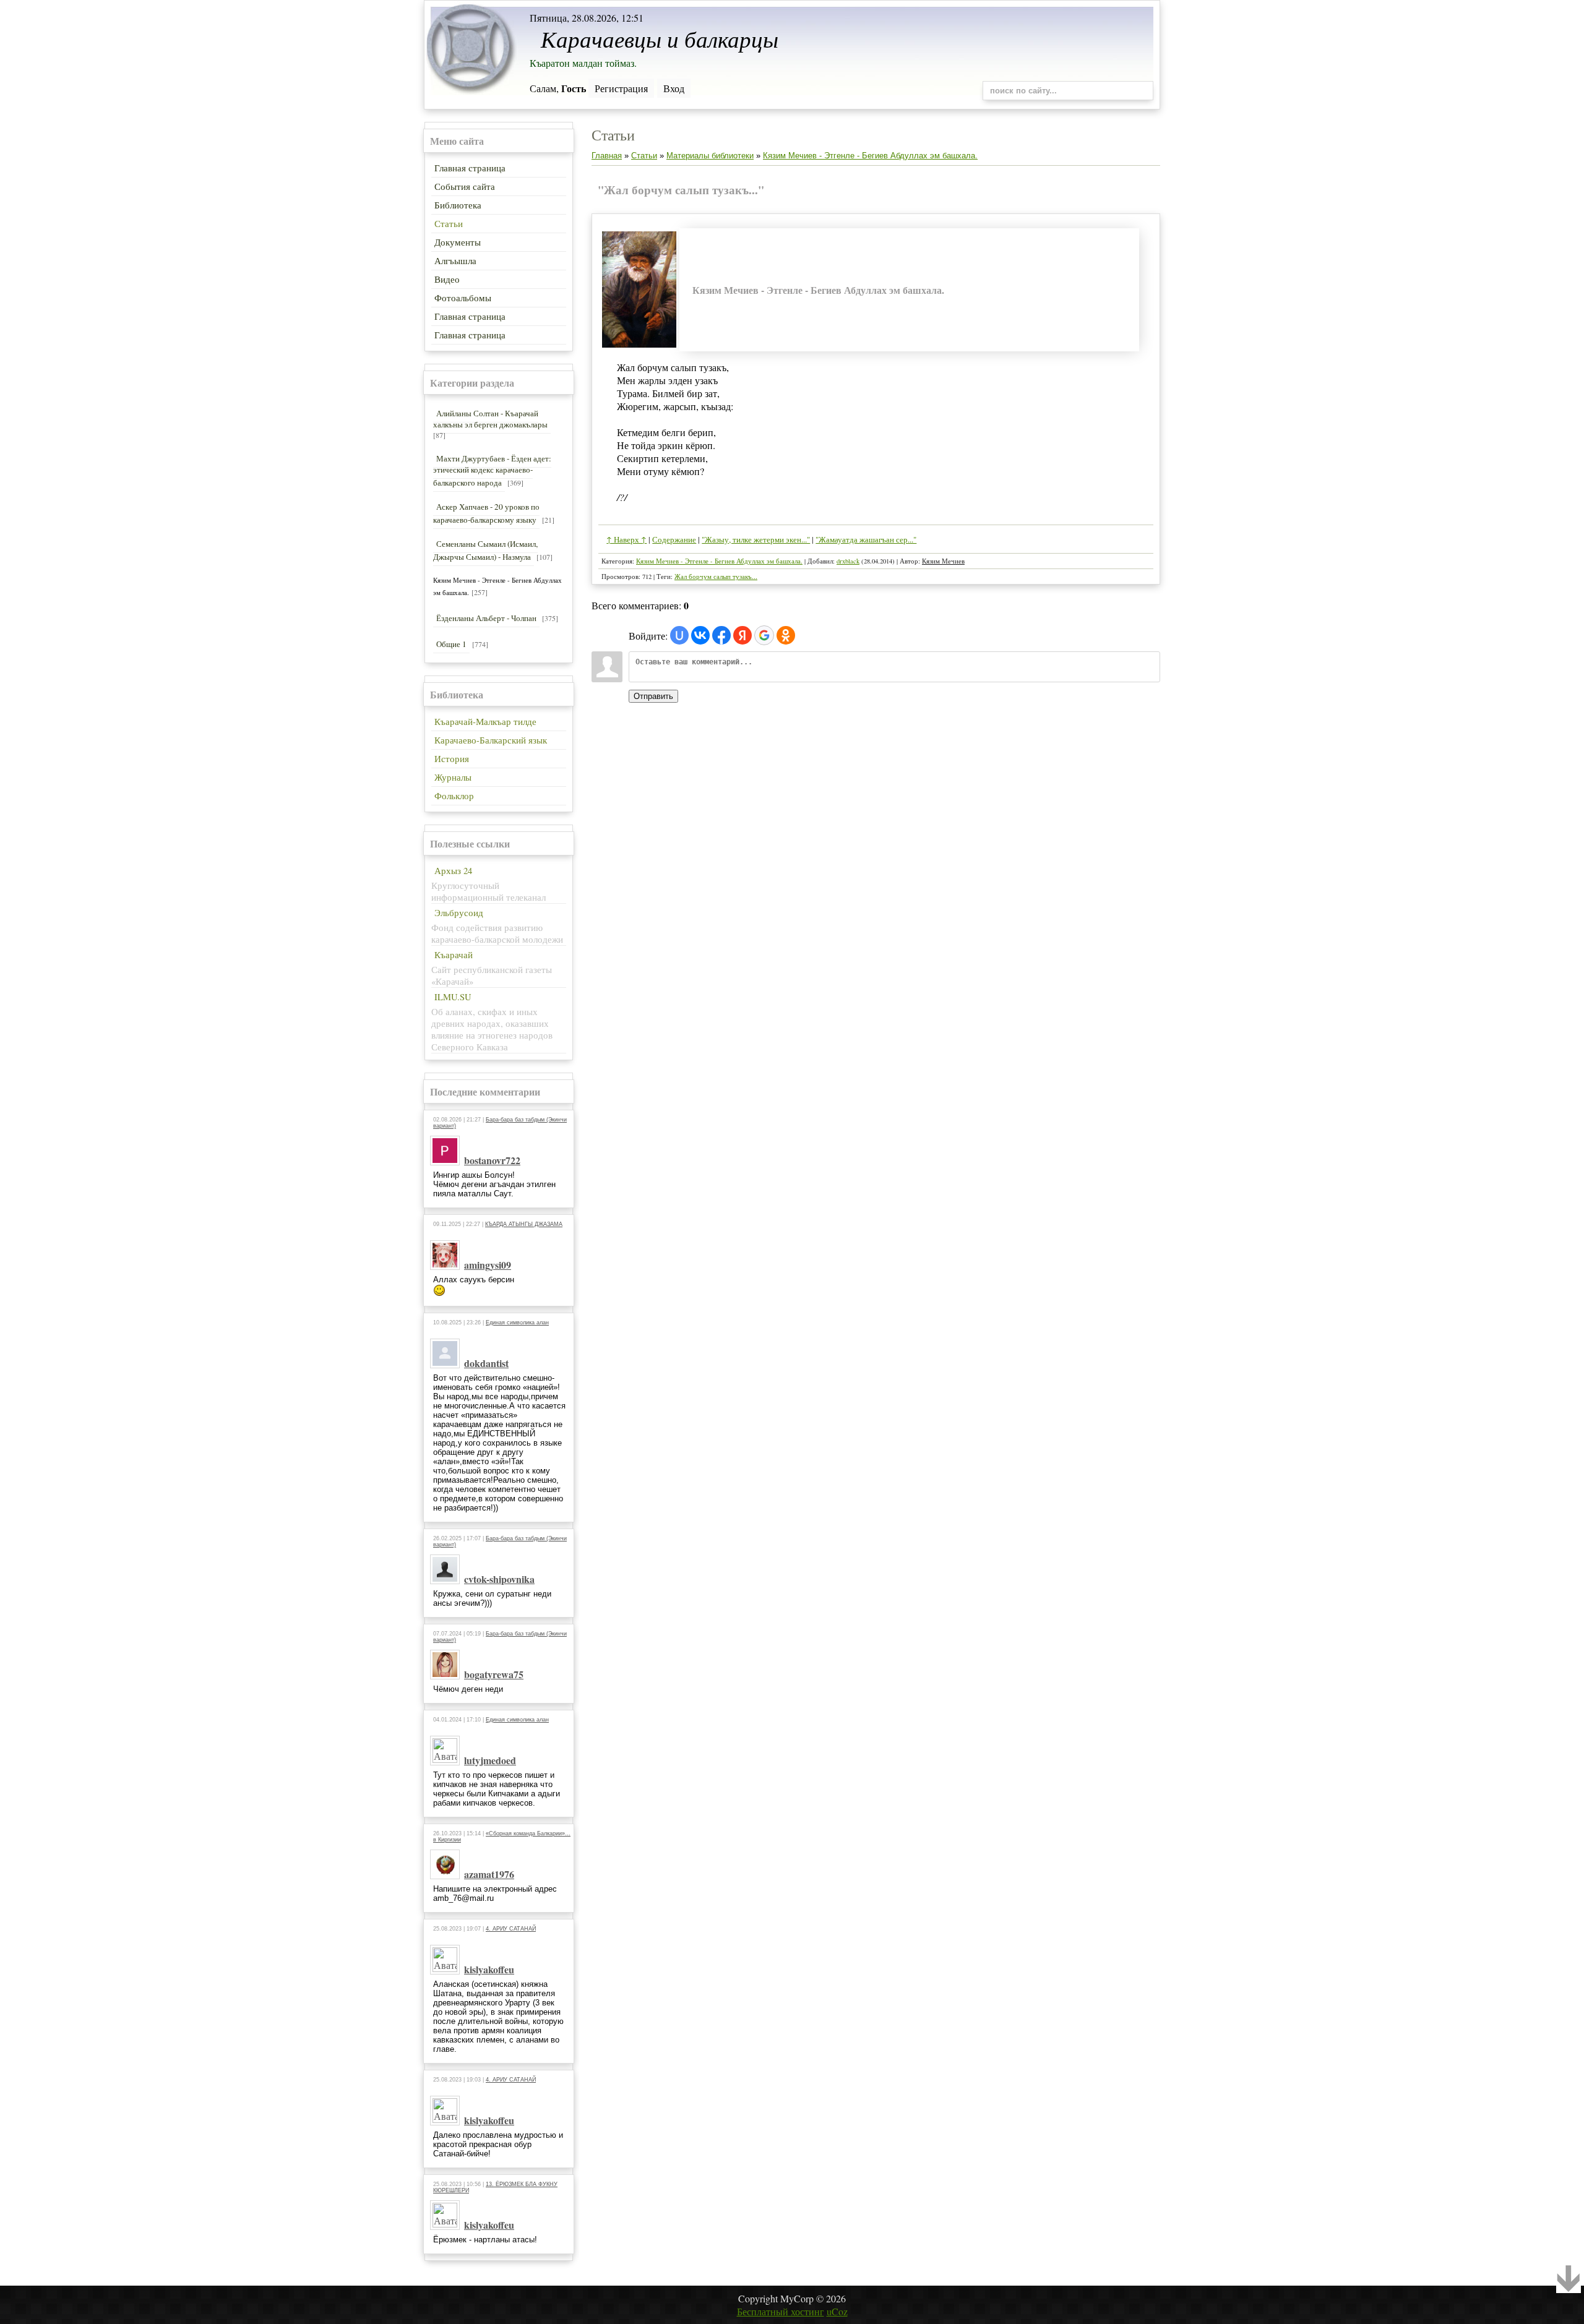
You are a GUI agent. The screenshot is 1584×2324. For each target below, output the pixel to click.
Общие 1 (451, 644)
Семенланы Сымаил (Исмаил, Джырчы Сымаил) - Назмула (485, 550)
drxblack (848, 561)
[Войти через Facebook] (721, 635)
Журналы (453, 777)
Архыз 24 (453, 871)
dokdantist (486, 1363)
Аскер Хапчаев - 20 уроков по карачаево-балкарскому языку (486, 513)
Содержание (674, 539)
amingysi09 (488, 1265)
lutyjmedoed (490, 1760)
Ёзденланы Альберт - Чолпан (486, 618)
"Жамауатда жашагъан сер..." (866, 539)
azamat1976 (489, 1874)
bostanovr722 (492, 1160)
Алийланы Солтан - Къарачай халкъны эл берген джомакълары (490, 419)
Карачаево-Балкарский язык (491, 740)
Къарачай (454, 955)
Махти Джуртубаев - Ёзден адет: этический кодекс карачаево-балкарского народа (492, 470)
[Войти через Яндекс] (742, 635)
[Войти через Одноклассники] (786, 635)
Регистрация (621, 88)
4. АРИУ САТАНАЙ (511, 1929)
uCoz (837, 2311)
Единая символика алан (517, 1323)
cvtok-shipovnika (499, 1579)
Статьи (644, 156)
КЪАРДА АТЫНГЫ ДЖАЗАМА (524, 1224)
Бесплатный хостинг (781, 2311)
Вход (674, 88)
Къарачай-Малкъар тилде (485, 722)
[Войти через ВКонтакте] (700, 635)
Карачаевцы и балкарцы (660, 38)
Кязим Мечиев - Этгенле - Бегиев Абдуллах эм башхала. (870, 156)
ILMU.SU (453, 997)
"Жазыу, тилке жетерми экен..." (756, 539)
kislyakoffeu (489, 1969)
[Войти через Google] (764, 635)
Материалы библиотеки (710, 156)
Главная (607, 156)
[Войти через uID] (679, 635)
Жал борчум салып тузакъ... (716, 577)
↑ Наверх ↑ (626, 539)
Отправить (653, 696)
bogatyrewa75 (494, 1674)
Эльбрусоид (459, 913)
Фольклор (454, 796)
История (452, 759)
